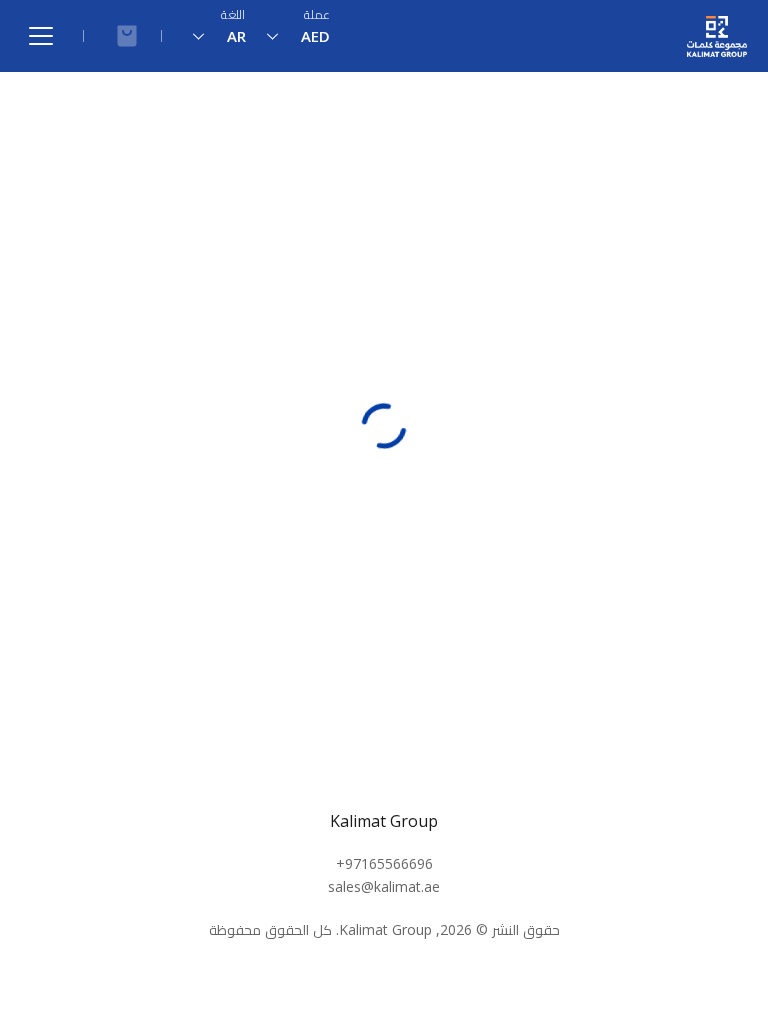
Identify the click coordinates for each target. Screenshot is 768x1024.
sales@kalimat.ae (384, 886)
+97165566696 (384, 863)
